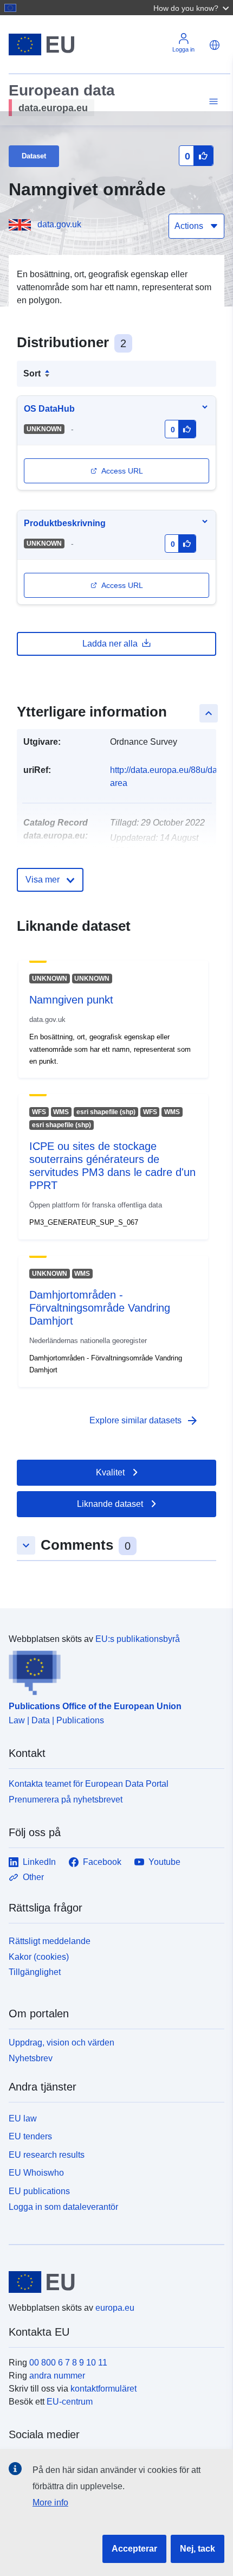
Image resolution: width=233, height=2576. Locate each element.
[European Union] (112, 2282)
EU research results (47, 2155)
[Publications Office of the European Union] (112, 1671)
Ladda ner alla (110, 644)
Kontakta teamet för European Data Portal (89, 1784)
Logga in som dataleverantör (63, 2207)
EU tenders (30, 2136)
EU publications (39, 2191)
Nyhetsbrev (31, 2058)
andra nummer (57, 2376)
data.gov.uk (59, 224)
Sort (32, 373)
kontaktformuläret (103, 2389)
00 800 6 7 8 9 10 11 (68, 2363)
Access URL (122, 471)
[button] (192, 8)
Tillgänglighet (35, 1972)
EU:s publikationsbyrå (138, 1639)
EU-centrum (70, 2402)
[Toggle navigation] (212, 102)
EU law (23, 2118)
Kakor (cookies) (39, 1957)
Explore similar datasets (144, 1421)
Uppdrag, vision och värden (62, 2043)
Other (33, 1877)
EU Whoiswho (36, 2173)
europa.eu (115, 2308)
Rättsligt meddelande (50, 1941)
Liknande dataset (110, 1504)
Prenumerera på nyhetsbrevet (66, 1800)
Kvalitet (110, 1472)
